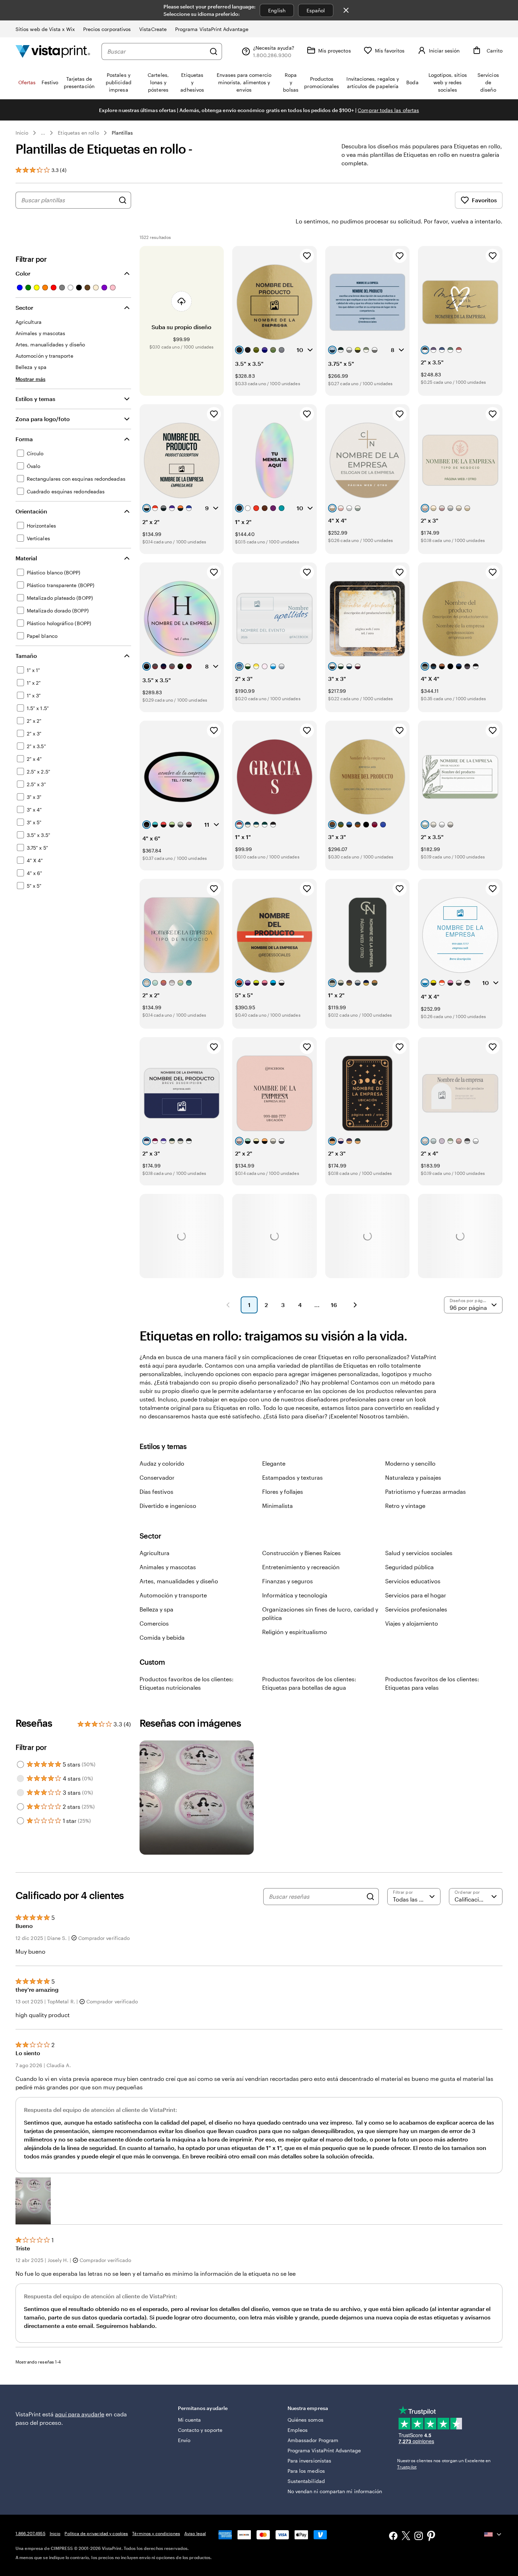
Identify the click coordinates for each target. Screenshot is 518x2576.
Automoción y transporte (173, 1595)
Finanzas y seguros (288, 1581)
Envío (184, 2440)
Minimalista (277, 1506)
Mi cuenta (190, 2420)
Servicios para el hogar (416, 1595)
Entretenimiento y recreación (301, 1567)
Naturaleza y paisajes (413, 1477)
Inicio (22, 133)
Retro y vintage (405, 1506)
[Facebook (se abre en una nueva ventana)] (393, 2537)
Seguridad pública (409, 1567)
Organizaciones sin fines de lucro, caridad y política (320, 1613)
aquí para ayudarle (80, 2414)
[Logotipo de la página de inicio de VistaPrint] (53, 51)
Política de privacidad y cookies (96, 2533)
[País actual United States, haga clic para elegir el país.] (493, 2534)
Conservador (157, 1477)
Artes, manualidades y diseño (179, 1581)
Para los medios (306, 2471)
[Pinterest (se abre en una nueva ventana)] (431, 2537)
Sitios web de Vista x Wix (45, 29)
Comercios (154, 1623)
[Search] (370, 1897)
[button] (33, 2201)
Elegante (274, 1463)
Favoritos (484, 200)
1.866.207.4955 (30, 2533)
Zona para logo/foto (43, 419)
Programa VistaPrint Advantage (212, 29)
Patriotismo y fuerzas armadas (426, 1492)
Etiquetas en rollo (78, 133)
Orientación (31, 511)
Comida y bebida (162, 1637)
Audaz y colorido (162, 1463)
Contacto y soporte (200, 2430)
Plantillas (122, 133)
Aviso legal (195, 2533)
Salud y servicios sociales (419, 1553)
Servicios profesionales (416, 1609)
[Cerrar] (346, 10)
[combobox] (156, 51)
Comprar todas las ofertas (388, 110)
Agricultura (155, 1553)
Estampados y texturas (292, 1477)
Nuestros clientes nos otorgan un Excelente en (444, 2464)
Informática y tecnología (295, 1595)
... (43, 133)
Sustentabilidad (306, 2481)
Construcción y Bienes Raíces (301, 1553)
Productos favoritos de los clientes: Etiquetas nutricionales (187, 1683)
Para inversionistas (309, 2461)
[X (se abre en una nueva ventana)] (406, 2537)
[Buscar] (214, 51)
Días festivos (156, 1492)
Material (26, 558)
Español (316, 10)
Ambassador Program (313, 2440)
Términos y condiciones (156, 2533)
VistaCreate (153, 29)
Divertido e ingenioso (168, 1506)
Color (23, 273)
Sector (24, 307)
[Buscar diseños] (123, 200)
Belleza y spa (156, 1609)
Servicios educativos (413, 1581)
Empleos (298, 2430)
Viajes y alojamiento (412, 1623)
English (277, 10)
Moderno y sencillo (410, 1463)
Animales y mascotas (168, 1567)
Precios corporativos (107, 29)
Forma (24, 439)
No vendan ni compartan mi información (335, 2491)
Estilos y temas (35, 399)
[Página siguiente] (355, 1305)
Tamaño (26, 656)
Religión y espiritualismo (295, 1632)
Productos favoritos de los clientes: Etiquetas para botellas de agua (309, 1683)
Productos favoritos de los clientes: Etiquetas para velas (432, 1683)
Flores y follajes (283, 1492)
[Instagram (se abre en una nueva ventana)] (419, 2537)
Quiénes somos (306, 2420)
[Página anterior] (228, 1305)
